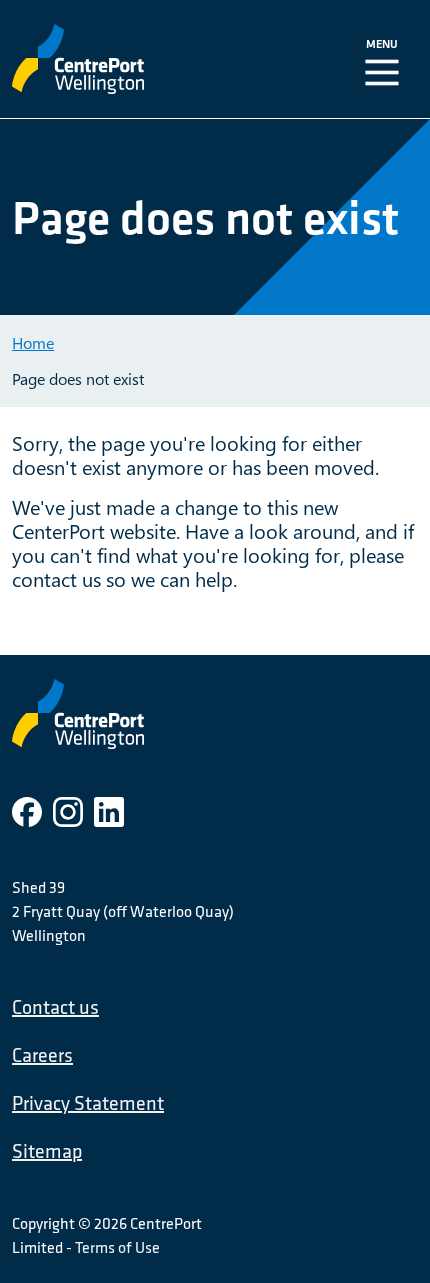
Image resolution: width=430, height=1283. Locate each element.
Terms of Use (117, 1247)
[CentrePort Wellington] (130, 59)
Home (33, 342)
